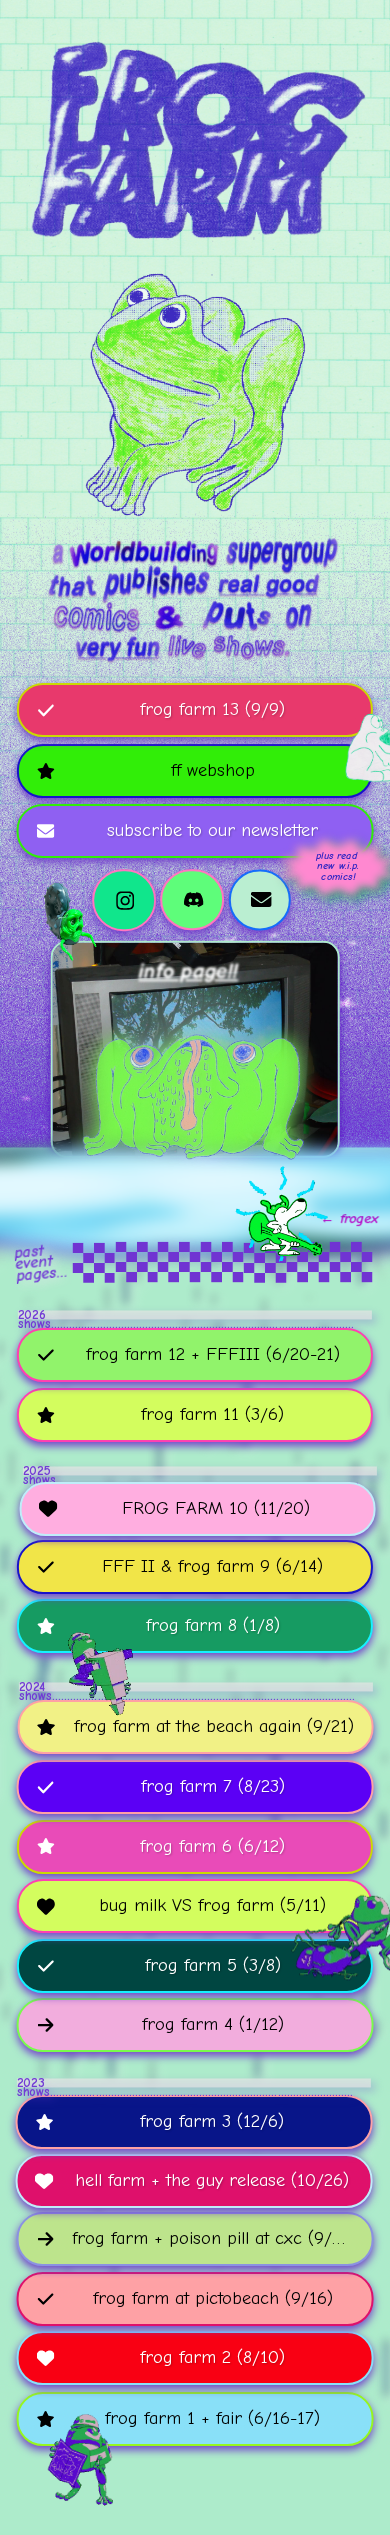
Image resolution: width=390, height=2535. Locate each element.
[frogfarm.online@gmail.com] (260, 899)
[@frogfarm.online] (193, 900)
